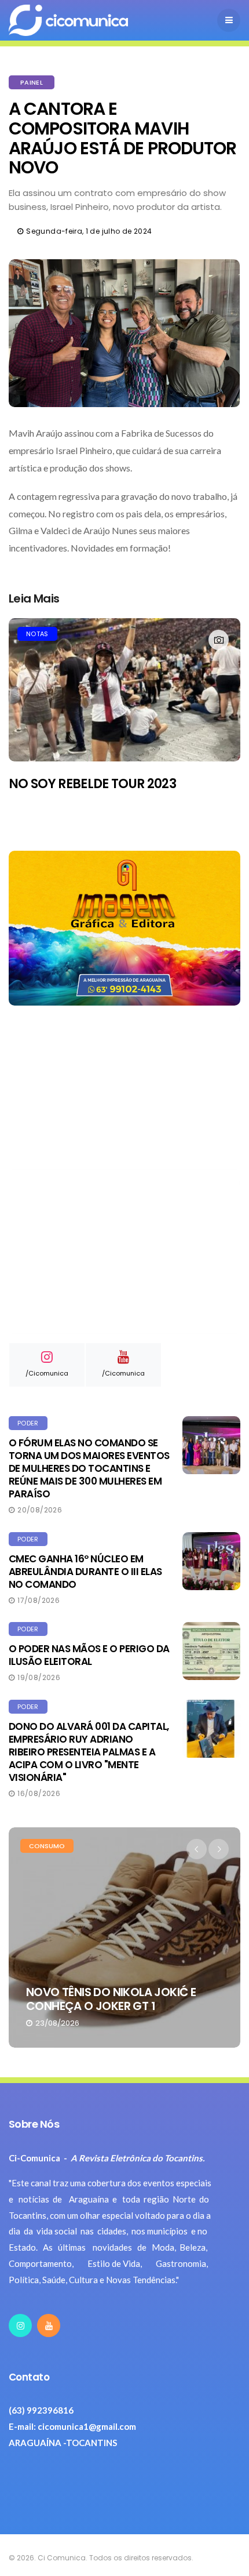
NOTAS (37, 634)
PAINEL (32, 82)
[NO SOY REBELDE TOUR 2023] (124, 690)
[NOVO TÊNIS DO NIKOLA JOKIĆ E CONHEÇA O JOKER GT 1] (124, 1938)
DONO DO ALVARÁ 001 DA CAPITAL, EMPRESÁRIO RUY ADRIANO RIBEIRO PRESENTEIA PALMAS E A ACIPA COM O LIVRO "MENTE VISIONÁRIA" (89, 1752)
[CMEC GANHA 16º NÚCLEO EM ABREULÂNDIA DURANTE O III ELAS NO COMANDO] (211, 1561)
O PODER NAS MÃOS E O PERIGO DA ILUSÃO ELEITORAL (89, 1655)
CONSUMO (47, 1846)
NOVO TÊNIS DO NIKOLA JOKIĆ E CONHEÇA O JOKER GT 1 (111, 1999)
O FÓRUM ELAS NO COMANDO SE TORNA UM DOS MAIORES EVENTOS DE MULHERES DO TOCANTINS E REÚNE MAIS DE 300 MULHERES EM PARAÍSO (89, 1468)
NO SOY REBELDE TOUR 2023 (92, 784)
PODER (28, 1423)
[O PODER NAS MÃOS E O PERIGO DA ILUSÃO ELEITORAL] (211, 1651)
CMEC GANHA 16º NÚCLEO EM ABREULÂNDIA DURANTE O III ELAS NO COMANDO (85, 1572)
